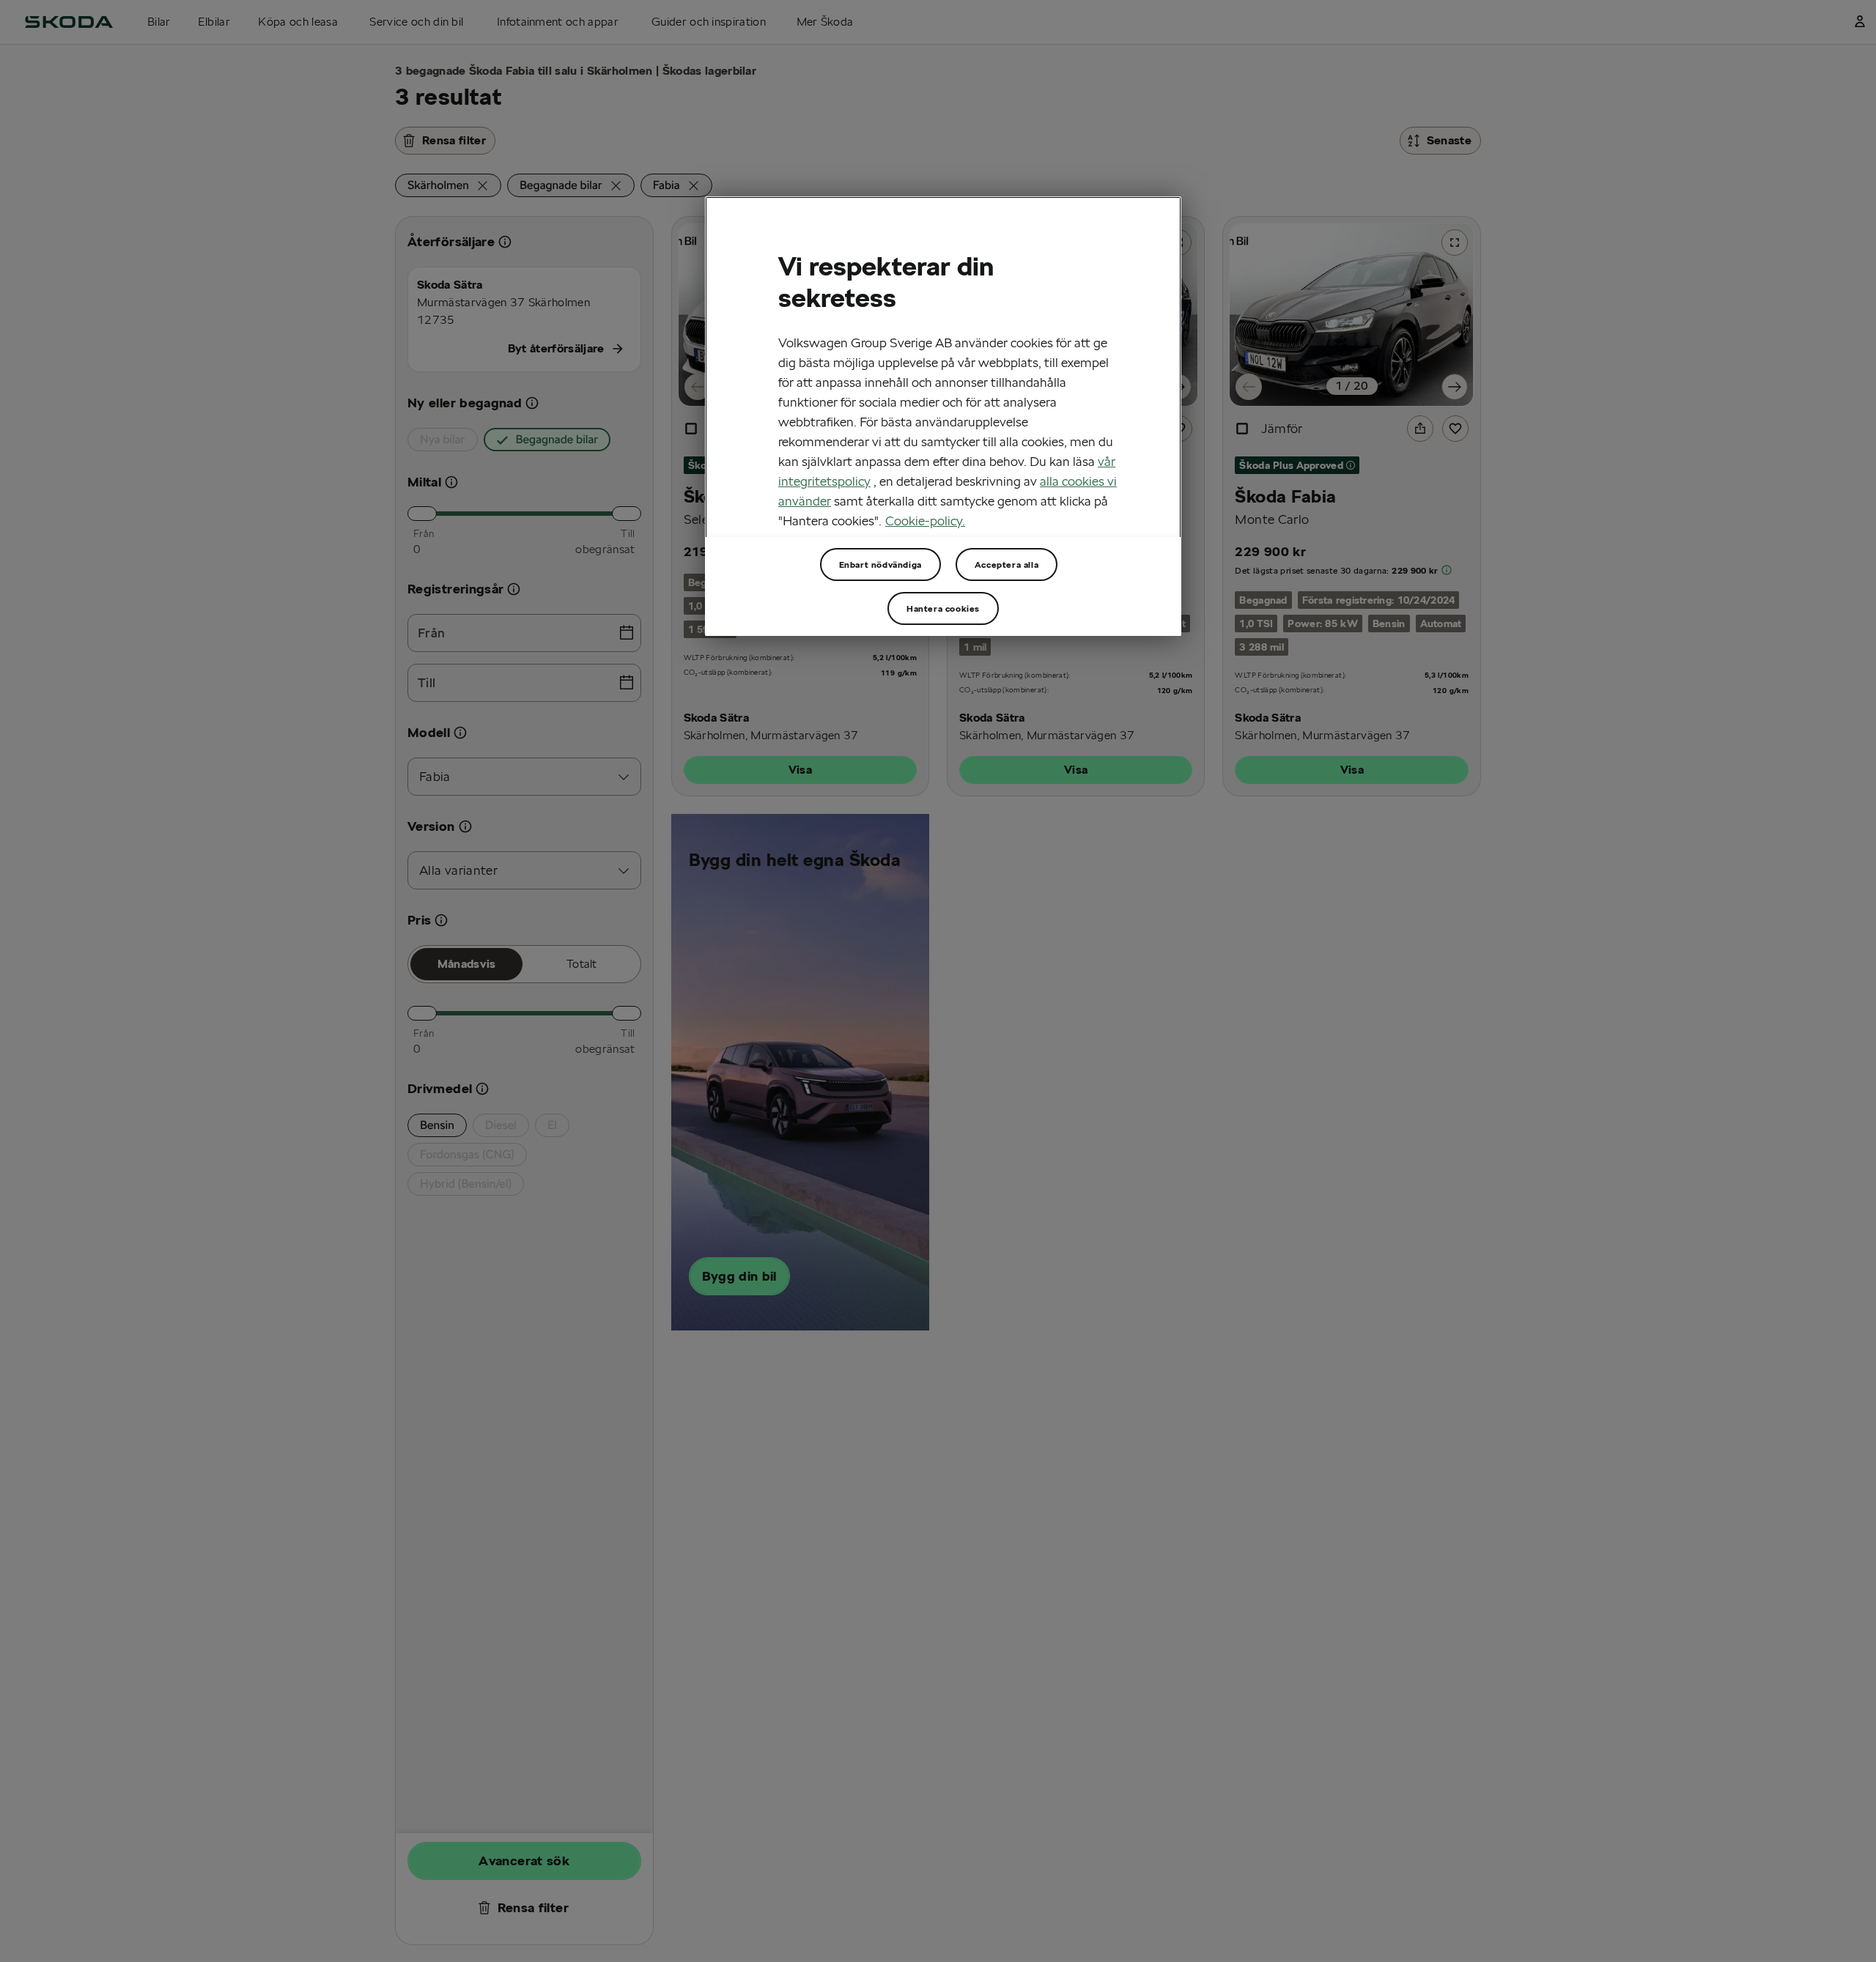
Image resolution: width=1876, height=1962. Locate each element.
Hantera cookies (943, 608)
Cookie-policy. (925, 520)
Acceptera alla (1007, 564)
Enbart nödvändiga (880, 564)
